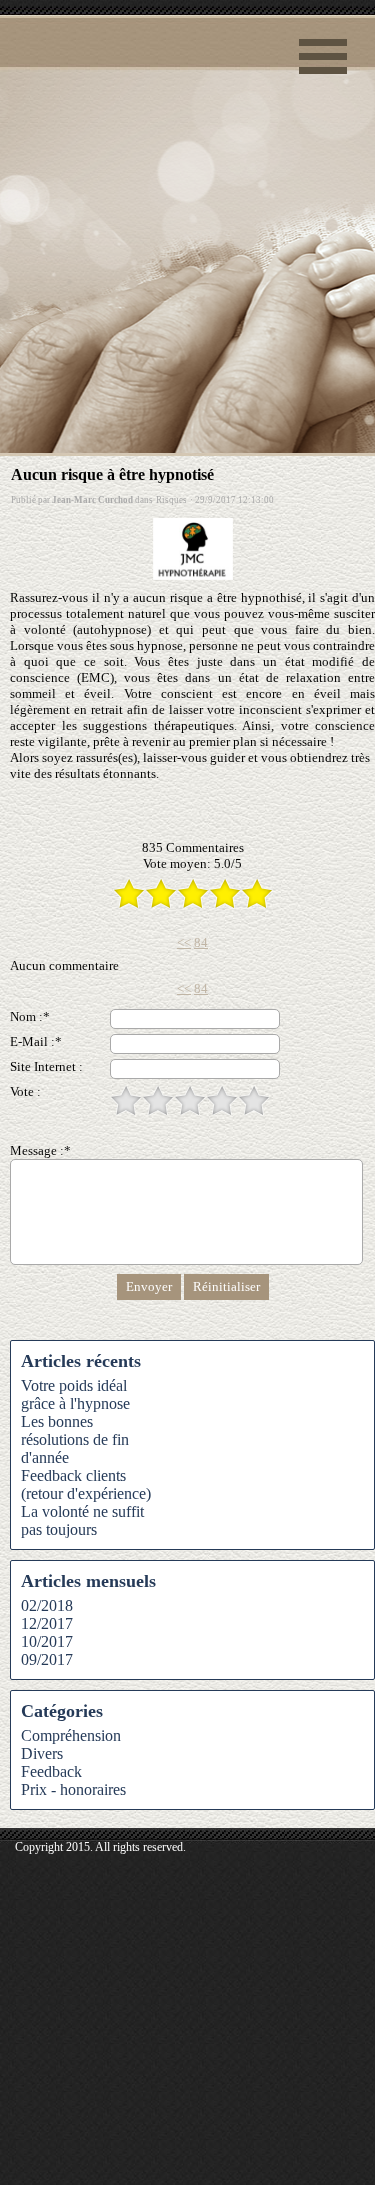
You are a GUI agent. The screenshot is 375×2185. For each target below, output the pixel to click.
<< (184, 942)
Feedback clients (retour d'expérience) (86, 1484)
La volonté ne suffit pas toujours (82, 1520)
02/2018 (47, 1605)
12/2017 (47, 1623)
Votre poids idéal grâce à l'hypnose (75, 1394)
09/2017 (47, 1659)
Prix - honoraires (73, 1789)
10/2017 (47, 1641)
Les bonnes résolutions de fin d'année (75, 1439)
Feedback (51, 1771)
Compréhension (71, 1735)
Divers (42, 1753)
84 (201, 942)
